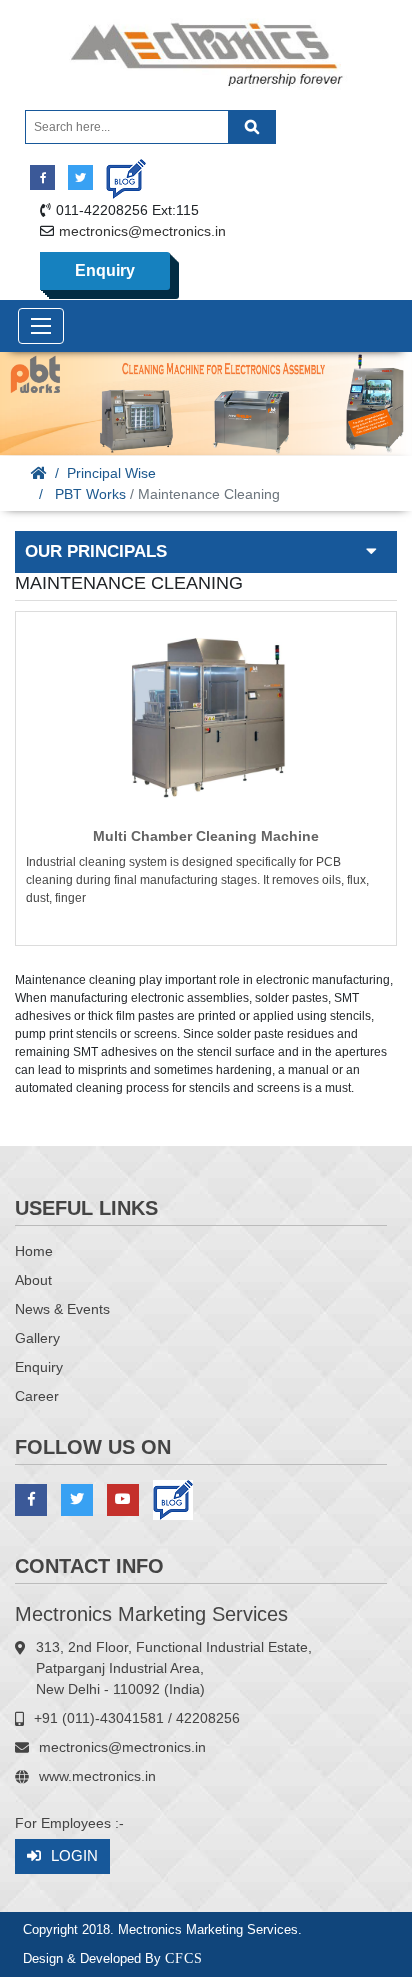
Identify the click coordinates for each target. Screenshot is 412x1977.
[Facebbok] (42, 177)
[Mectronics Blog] (118, 171)
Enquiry (105, 270)
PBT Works (90, 494)
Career (37, 1396)
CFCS (184, 1958)
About (33, 1280)
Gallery (37, 1338)
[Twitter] (80, 177)
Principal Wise (111, 473)
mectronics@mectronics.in (142, 231)
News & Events (62, 1309)
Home (34, 1251)
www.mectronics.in (97, 1776)
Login (74, 1855)
